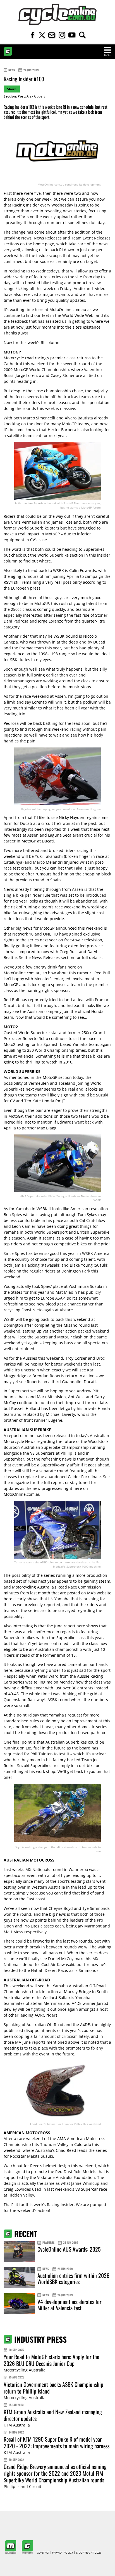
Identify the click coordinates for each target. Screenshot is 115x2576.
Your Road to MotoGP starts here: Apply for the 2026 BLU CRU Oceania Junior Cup (51, 2360)
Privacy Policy (63, 2553)
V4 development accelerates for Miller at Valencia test (69, 2305)
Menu (108, 55)
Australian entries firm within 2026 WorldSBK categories (73, 2278)
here (8, 1599)
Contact (43, 2553)
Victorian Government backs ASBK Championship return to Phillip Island (53, 2388)
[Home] (57, 14)
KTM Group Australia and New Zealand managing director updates (53, 2415)
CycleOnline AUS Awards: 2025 (69, 2249)
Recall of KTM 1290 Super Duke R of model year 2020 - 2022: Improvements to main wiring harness (57, 2442)
